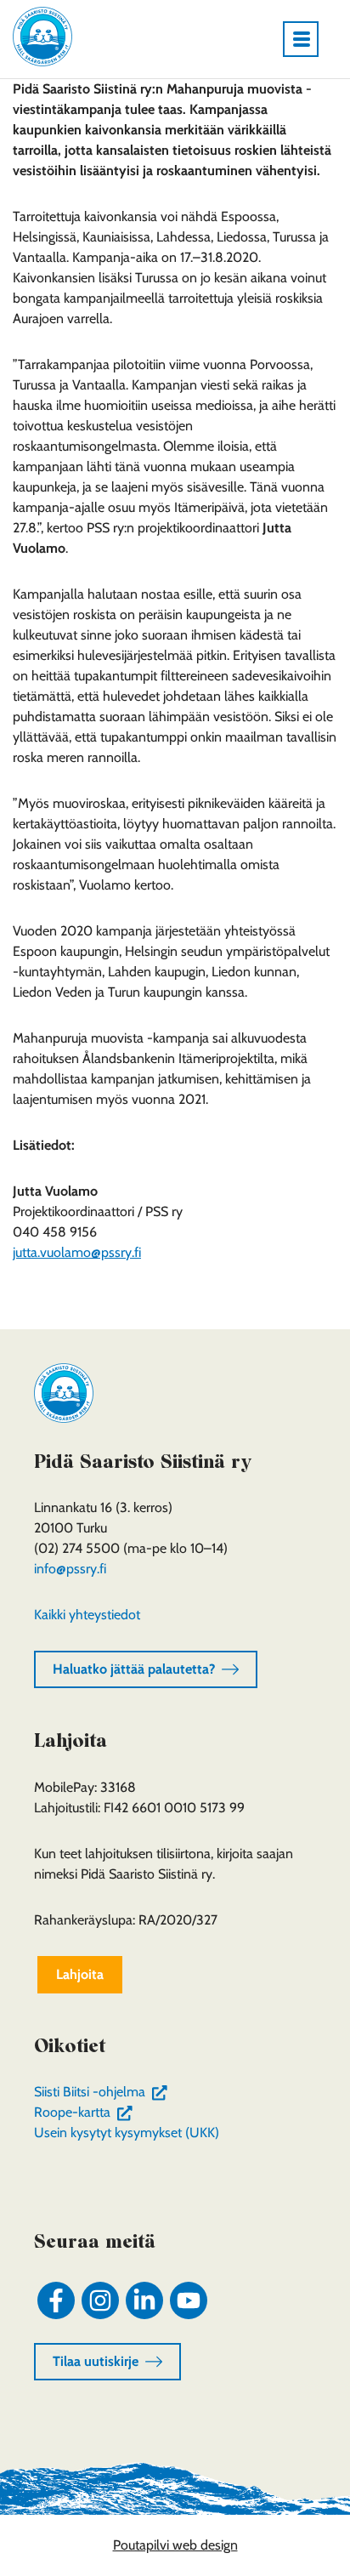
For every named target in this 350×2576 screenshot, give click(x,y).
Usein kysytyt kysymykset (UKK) (127, 2132)
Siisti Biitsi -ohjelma (104, 2092)
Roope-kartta (87, 2112)
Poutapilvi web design (175, 2545)
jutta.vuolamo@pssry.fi (77, 1252)
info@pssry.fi (70, 1569)
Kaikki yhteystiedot (87, 1615)
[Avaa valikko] (308, 39)
